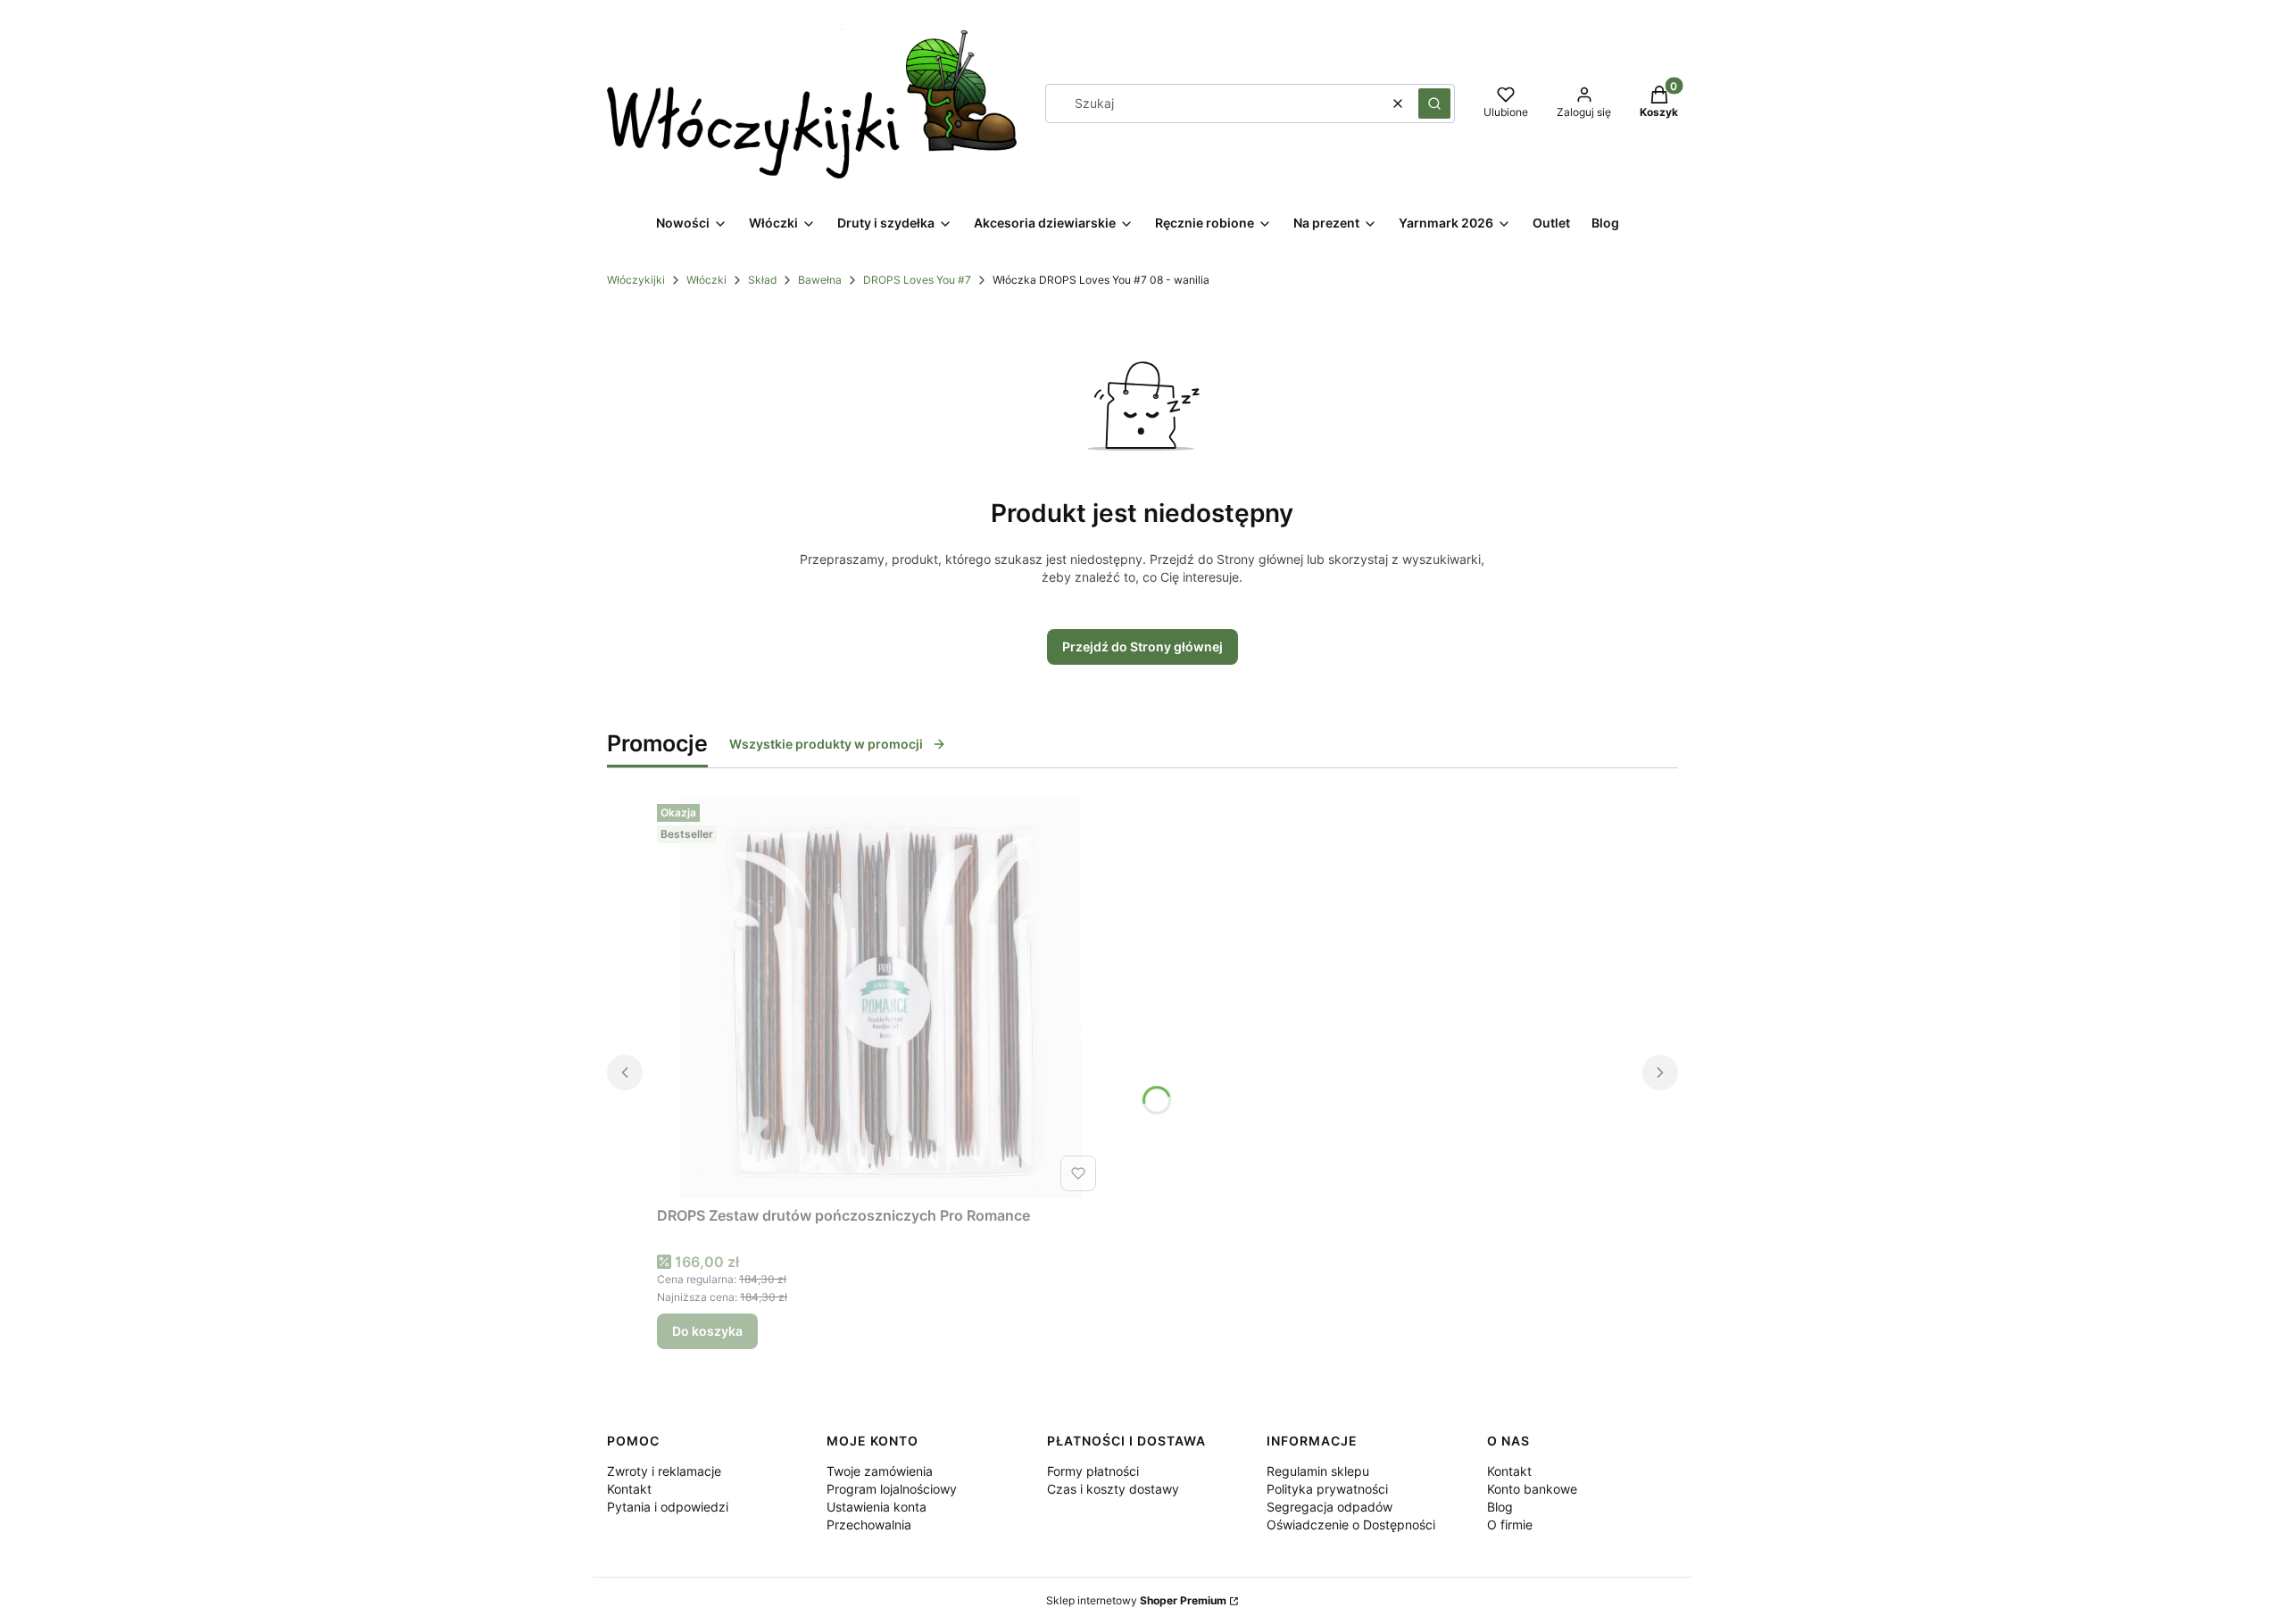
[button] (1434, 104)
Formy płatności (1093, 1471)
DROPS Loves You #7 (917, 280)
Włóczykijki (636, 280)
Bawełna (820, 280)
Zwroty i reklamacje (664, 1471)
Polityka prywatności (1327, 1489)
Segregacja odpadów (1329, 1507)
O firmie (1510, 1525)
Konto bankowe (1532, 1489)
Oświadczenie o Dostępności (1351, 1525)
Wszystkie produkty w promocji (826, 744)
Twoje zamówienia (880, 1471)
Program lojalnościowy (892, 1489)
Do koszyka (707, 1331)
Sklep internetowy (1136, 1600)
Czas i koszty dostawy (1113, 1489)
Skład (762, 280)
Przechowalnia (869, 1525)
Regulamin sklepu (1318, 1471)
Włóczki (706, 280)
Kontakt (629, 1489)
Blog (1500, 1507)
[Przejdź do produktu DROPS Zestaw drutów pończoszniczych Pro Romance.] (880, 998)
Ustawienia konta (877, 1507)
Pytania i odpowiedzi (668, 1507)
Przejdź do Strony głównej (1142, 646)
